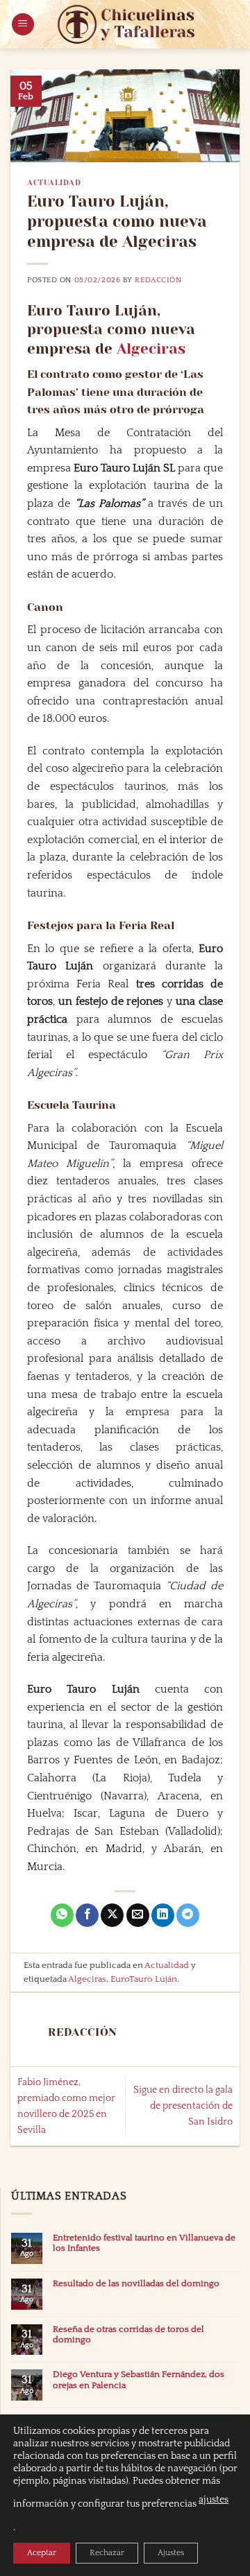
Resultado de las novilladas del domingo (136, 2283)
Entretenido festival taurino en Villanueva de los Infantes (144, 2243)
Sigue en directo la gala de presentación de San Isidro (183, 2106)
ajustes (214, 2500)
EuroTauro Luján (144, 1979)
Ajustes (171, 2553)
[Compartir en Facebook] (87, 1915)
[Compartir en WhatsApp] (62, 1915)
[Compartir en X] (112, 1915)
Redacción (158, 280)
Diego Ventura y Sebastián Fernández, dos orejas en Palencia (139, 2379)
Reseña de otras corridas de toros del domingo (128, 2334)
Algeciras (151, 349)
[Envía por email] (138, 1915)
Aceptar (42, 2553)
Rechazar (107, 2553)
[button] (23, 25)
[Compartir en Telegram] (188, 1915)
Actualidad (54, 183)
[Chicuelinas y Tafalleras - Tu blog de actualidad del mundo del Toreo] (126, 24)
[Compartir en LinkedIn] (163, 1915)
